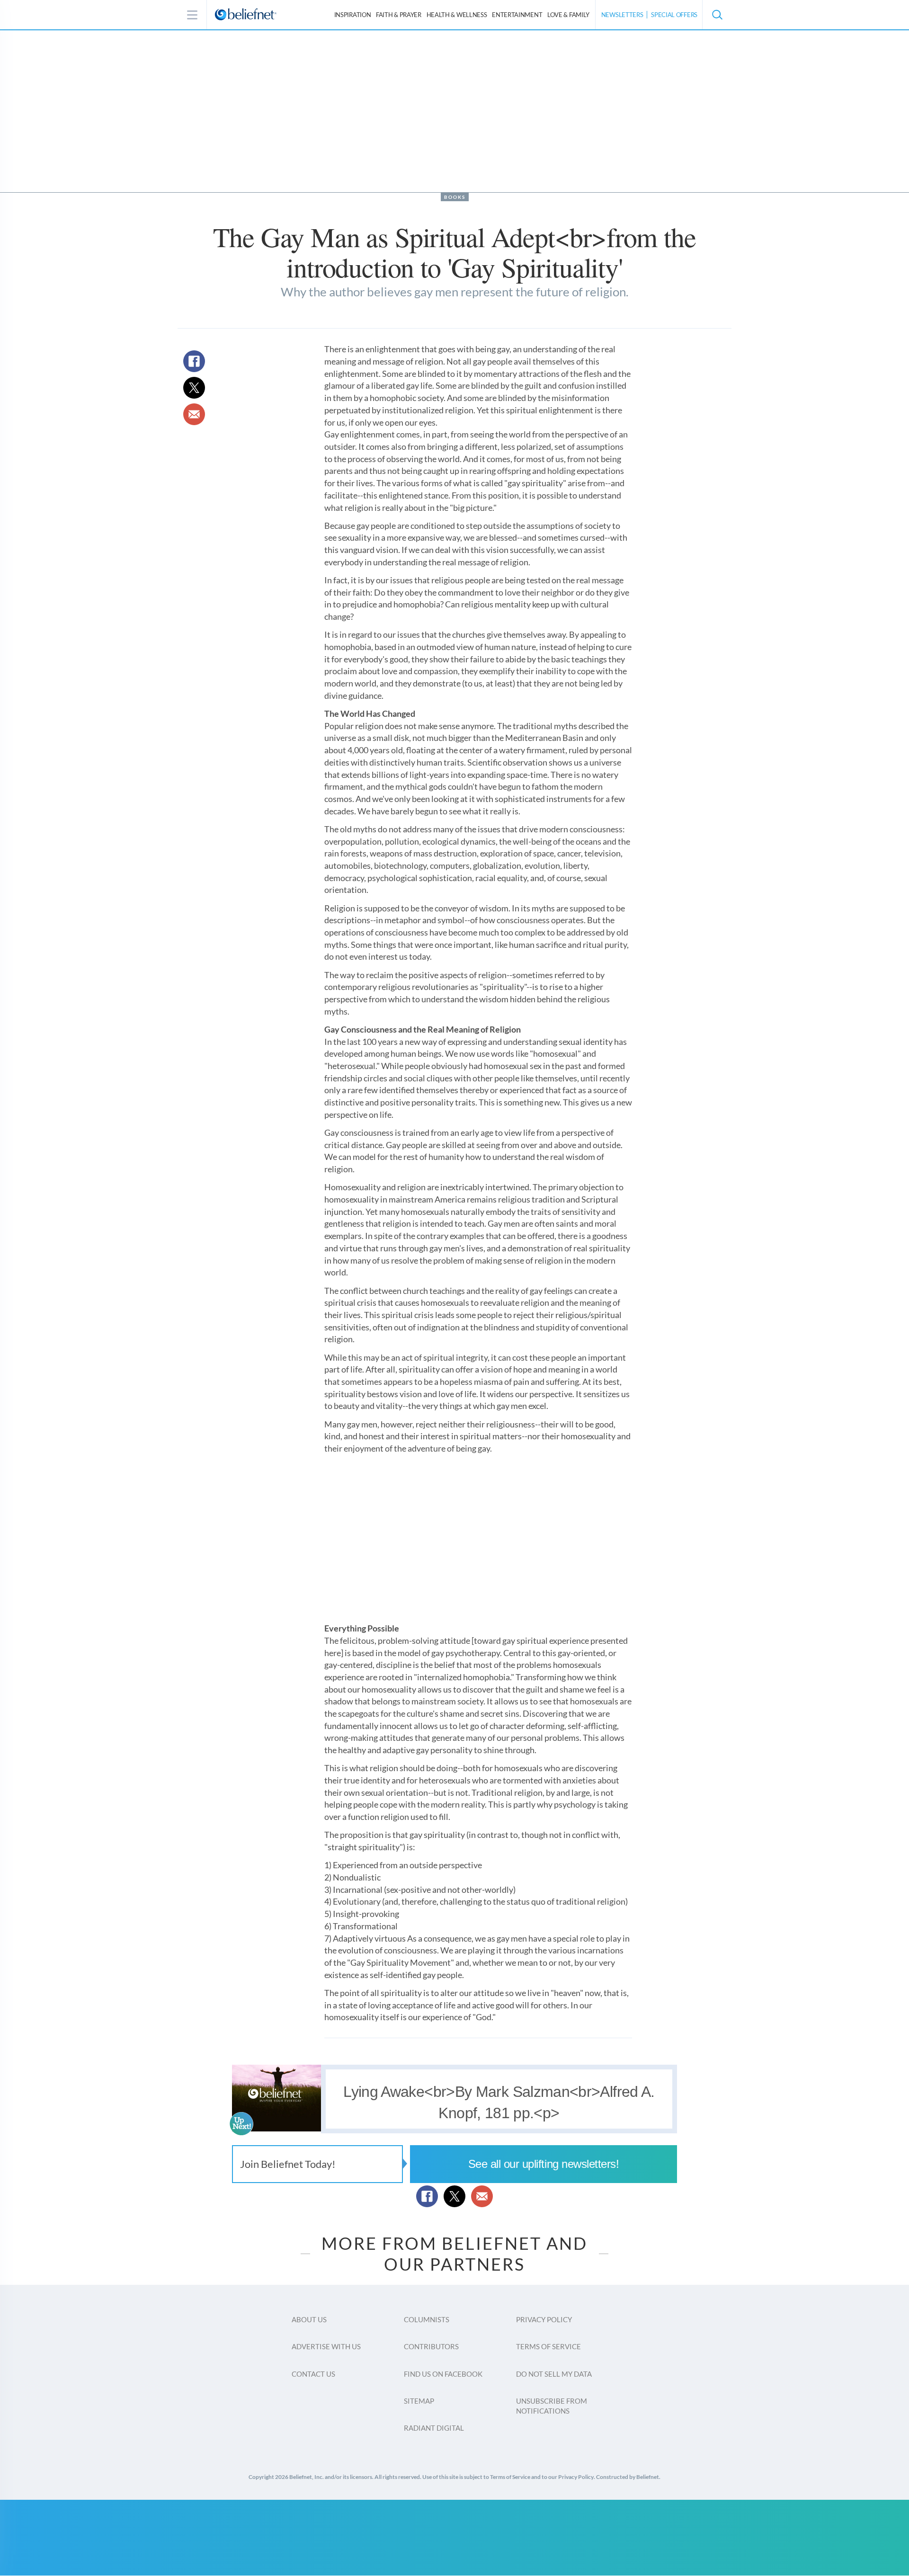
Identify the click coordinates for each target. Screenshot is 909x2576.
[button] (717, 15)
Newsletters (622, 15)
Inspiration (353, 15)
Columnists (427, 2319)
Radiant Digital (434, 2428)
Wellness (457, 15)
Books (455, 197)
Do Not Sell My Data (554, 2374)
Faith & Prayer (399, 15)
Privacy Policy (544, 2319)
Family (568, 15)
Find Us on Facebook (443, 2374)
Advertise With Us (326, 2346)
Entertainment (517, 15)
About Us (309, 2319)
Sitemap (419, 2401)
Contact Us (313, 2374)
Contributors (431, 2346)
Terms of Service (548, 2346)
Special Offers (674, 15)
